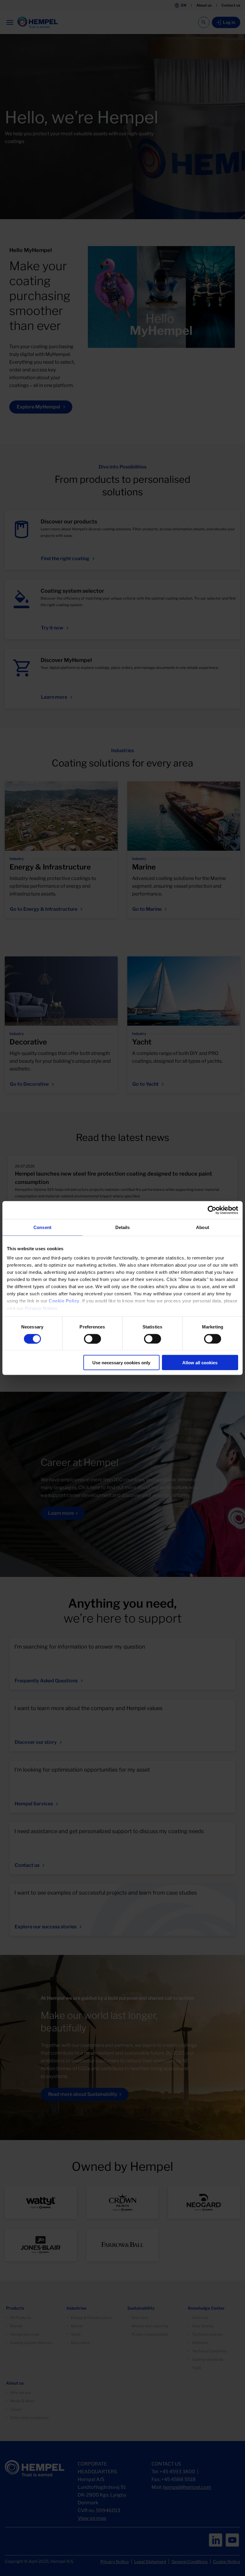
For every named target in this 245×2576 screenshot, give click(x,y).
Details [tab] (123, 1227)
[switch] (92, 1339)
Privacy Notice (41, 1308)
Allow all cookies (200, 1363)
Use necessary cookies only (121, 1363)
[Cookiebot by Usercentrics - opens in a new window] (212, 1210)
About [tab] (203, 1227)
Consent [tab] (42, 1227)
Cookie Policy (64, 1301)
